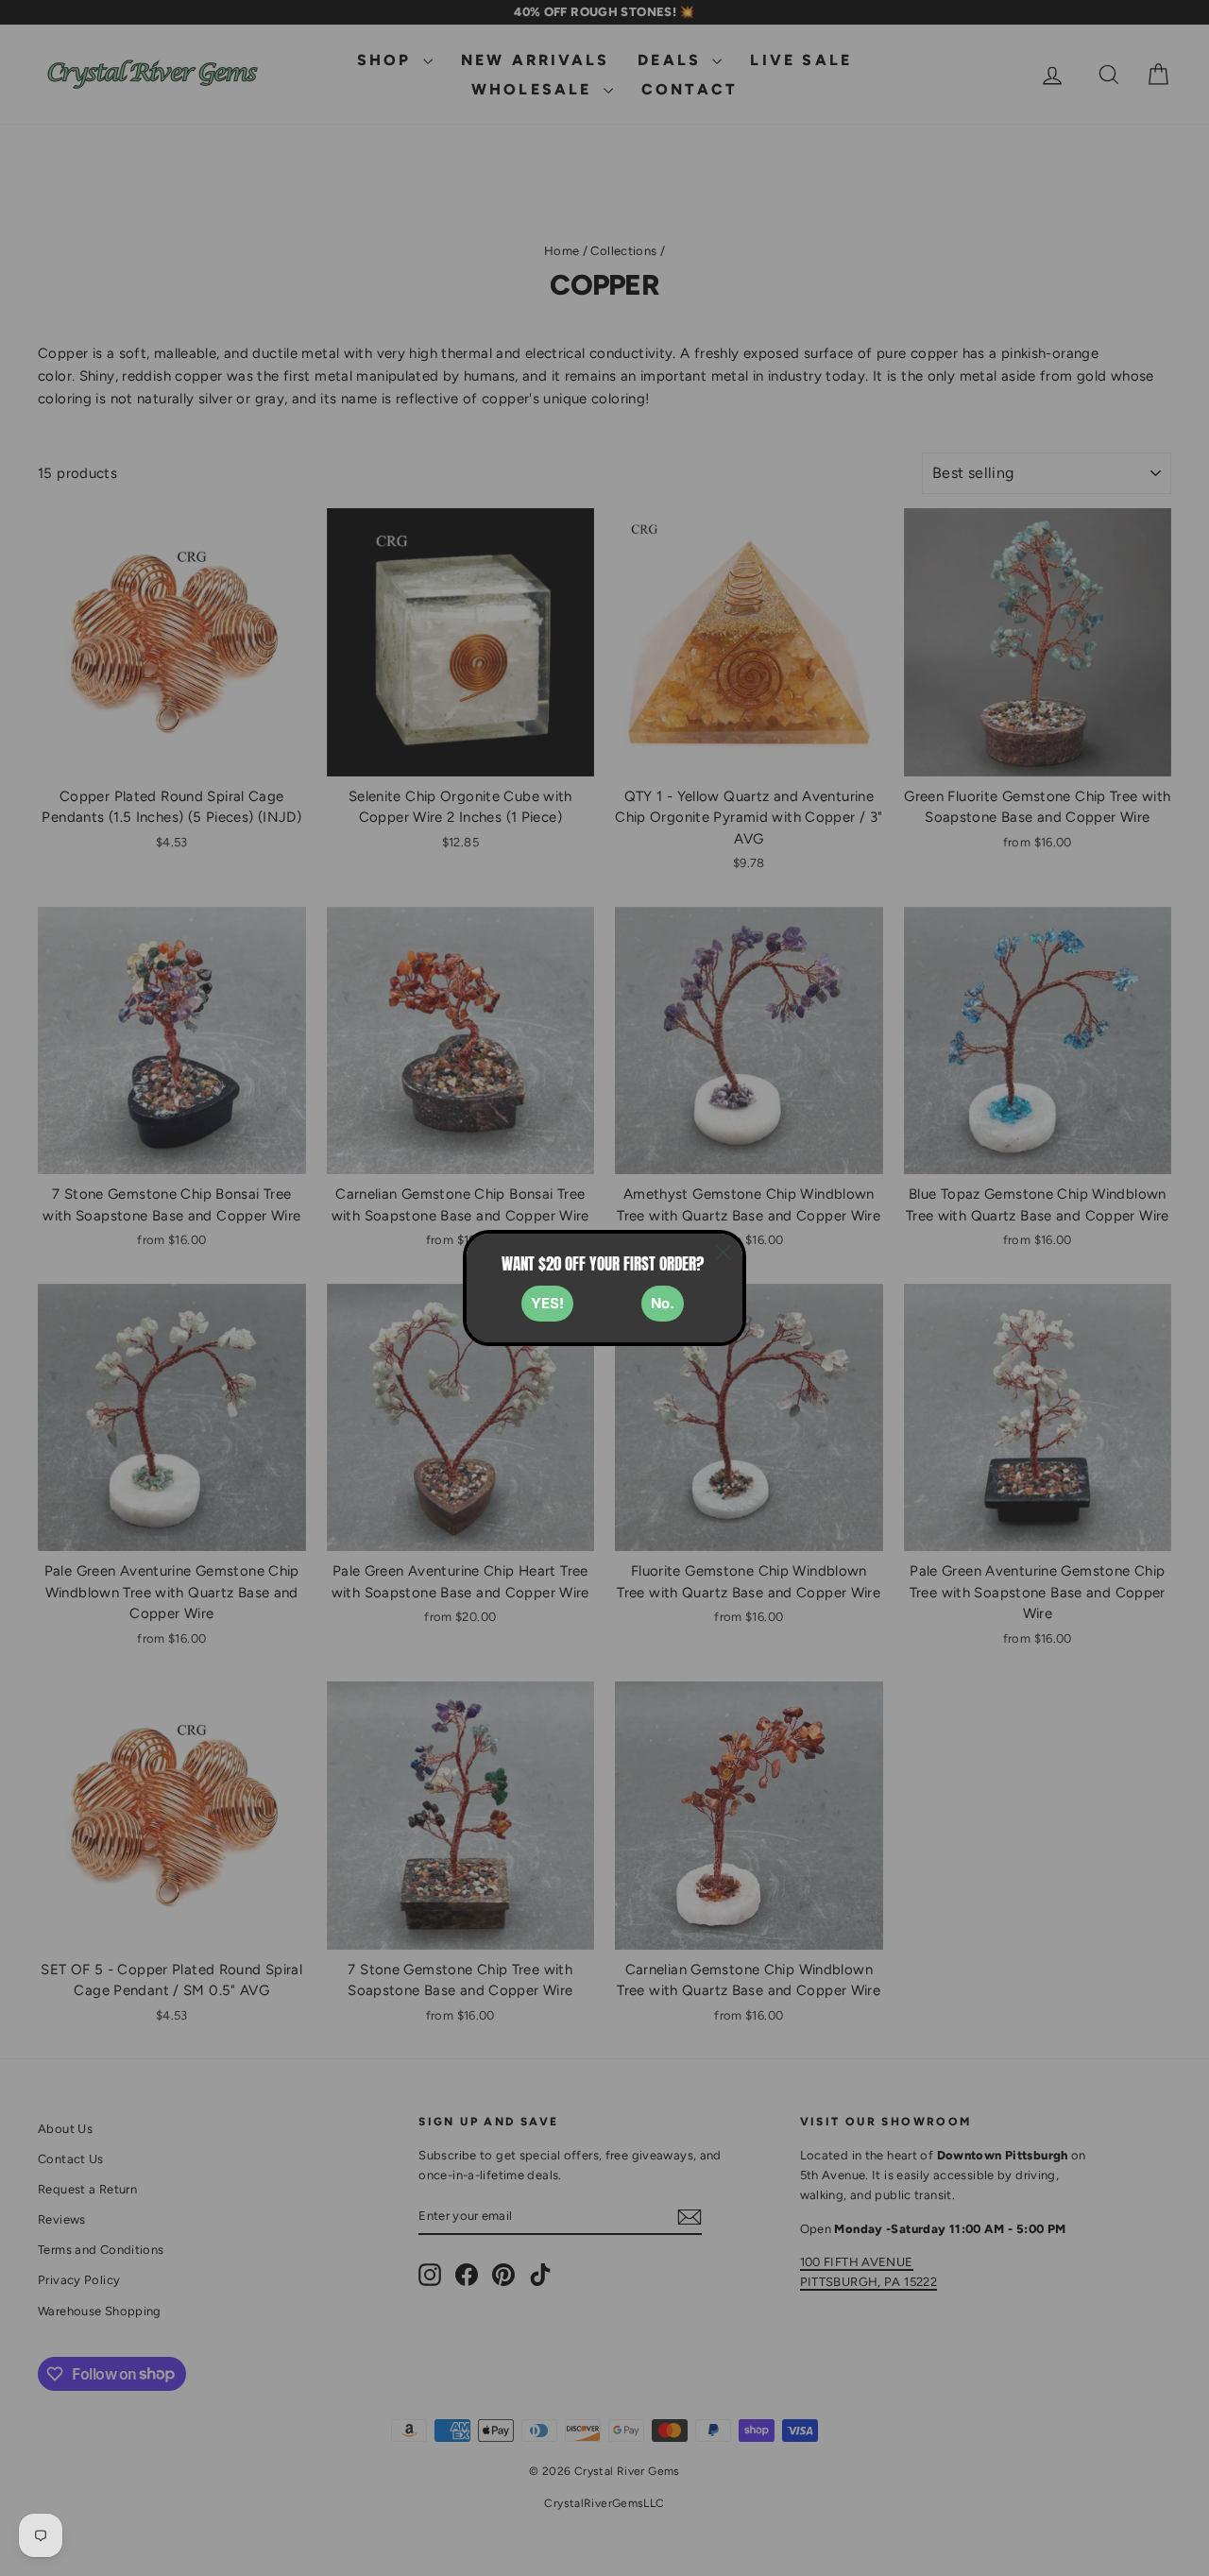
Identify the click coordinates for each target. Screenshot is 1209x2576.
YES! (547, 1303)
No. (663, 1303)
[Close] (724, 1253)
